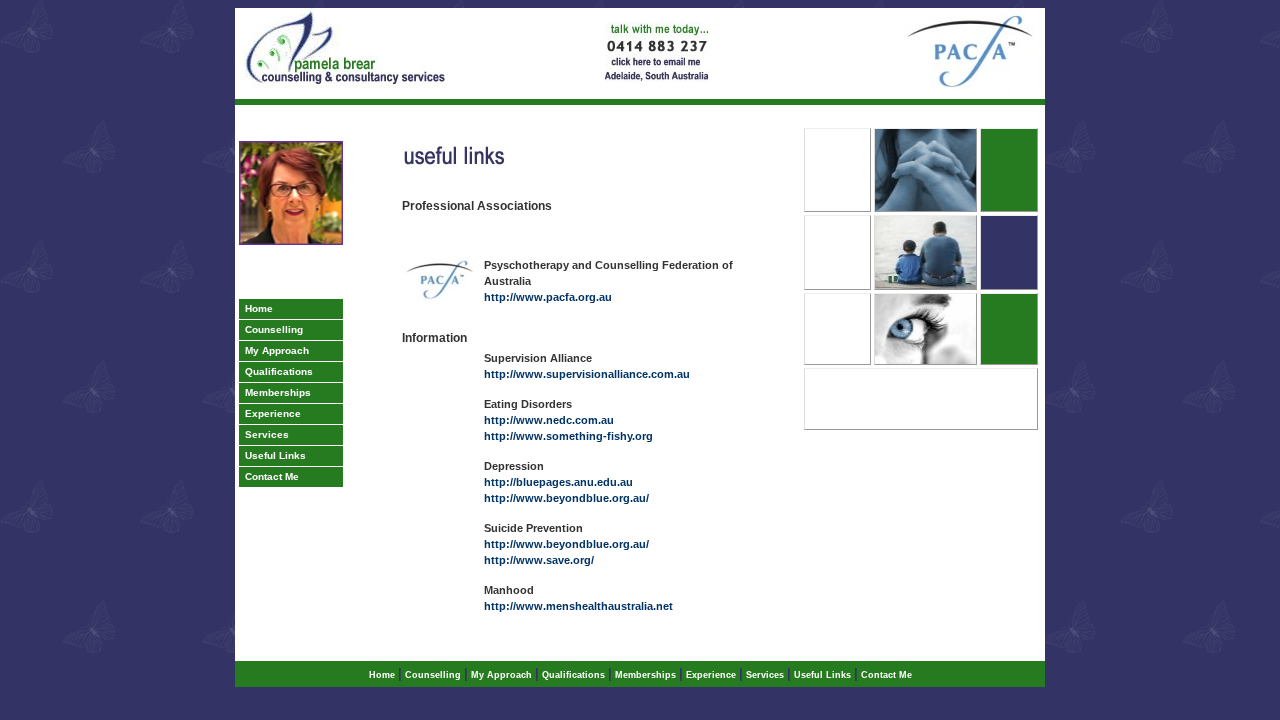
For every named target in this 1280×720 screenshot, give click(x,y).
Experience (270, 413)
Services (264, 434)
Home (256, 308)
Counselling (271, 329)
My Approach (274, 350)
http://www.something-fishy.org (568, 436)
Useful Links (272, 455)
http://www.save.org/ (539, 560)
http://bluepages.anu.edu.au (558, 482)
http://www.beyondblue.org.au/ (566, 498)
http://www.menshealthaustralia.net (578, 606)
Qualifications (276, 371)
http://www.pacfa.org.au (548, 297)
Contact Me (269, 476)
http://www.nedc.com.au (549, 420)
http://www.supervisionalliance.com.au (587, 374)
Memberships (275, 392)
